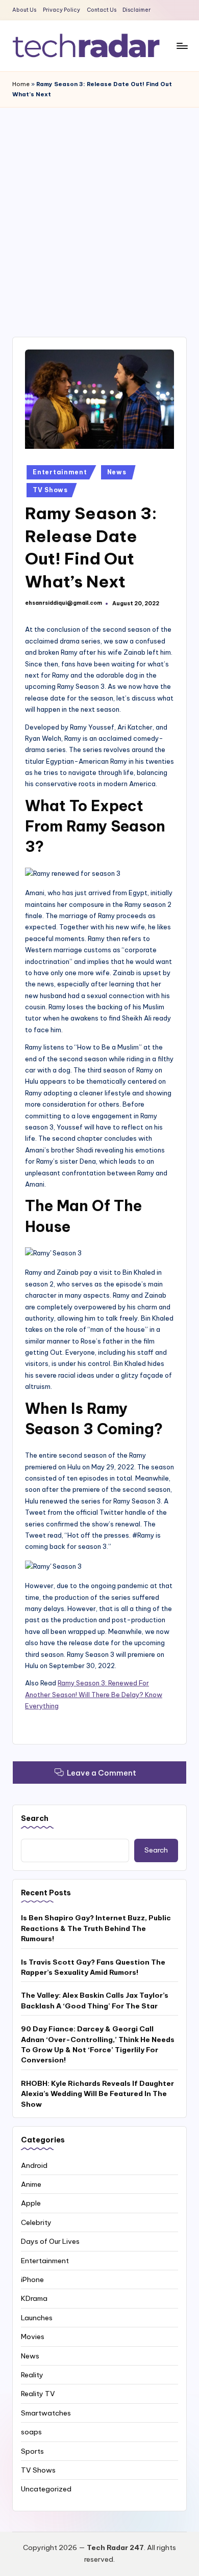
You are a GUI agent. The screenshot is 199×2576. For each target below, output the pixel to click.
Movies (33, 2337)
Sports (32, 2451)
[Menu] (182, 46)
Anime (31, 2184)
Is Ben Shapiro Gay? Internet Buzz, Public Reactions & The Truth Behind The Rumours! (96, 1928)
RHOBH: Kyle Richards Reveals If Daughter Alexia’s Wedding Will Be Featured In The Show (97, 2094)
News (117, 472)
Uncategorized (46, 2489)
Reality (32, 2375)
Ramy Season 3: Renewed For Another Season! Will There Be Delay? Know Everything (94, 1694)
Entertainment (60, 472)
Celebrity (36, 2222)
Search (35, 1818)
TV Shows (50, 490)
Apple (31, 2203)
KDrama (34, 2298)
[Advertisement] (99, 212)
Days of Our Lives (50, 2241)
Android (34, 2165)
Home (21, 84)
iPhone (32, 2279)
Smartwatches (46, 2413)
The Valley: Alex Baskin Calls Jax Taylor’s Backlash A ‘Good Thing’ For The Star (95, 2000)
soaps (31, 2432)
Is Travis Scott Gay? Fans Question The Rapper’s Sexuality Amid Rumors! (93, 1967)
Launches (37, 2318)
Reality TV (38, 2394)
